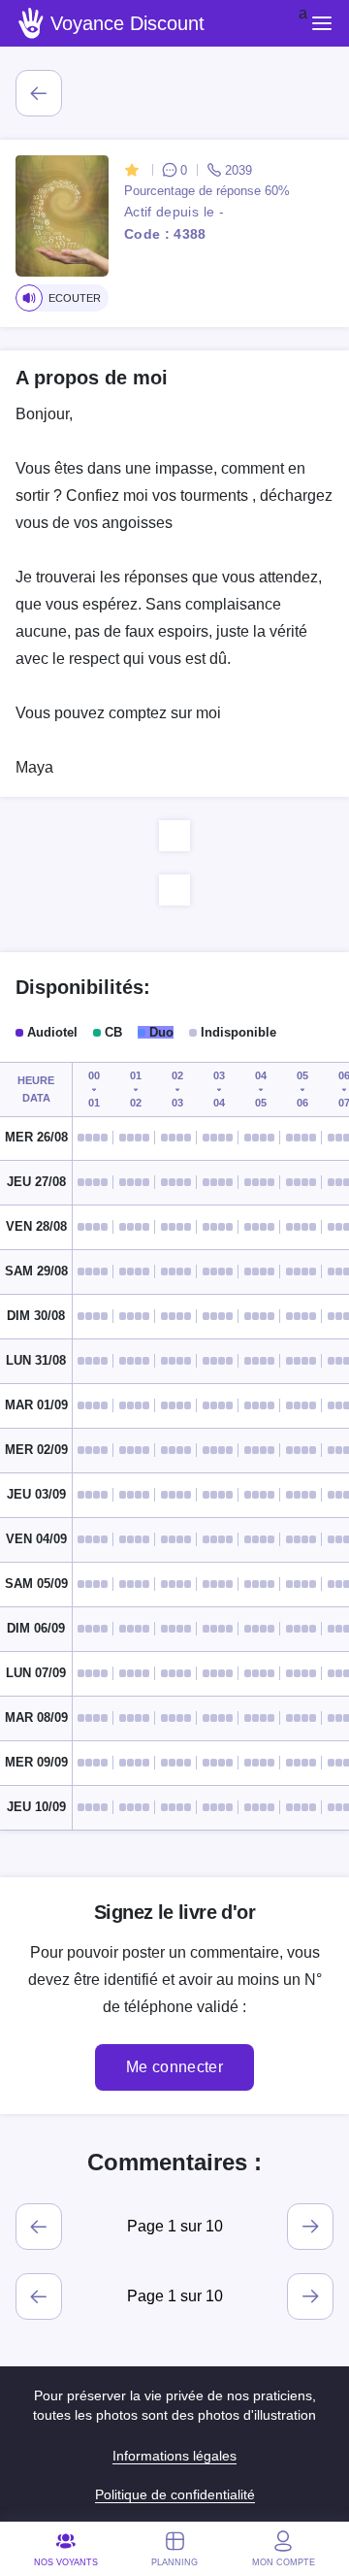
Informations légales (174, 2456)
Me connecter (174, 2067)
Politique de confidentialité (175, 2494)
